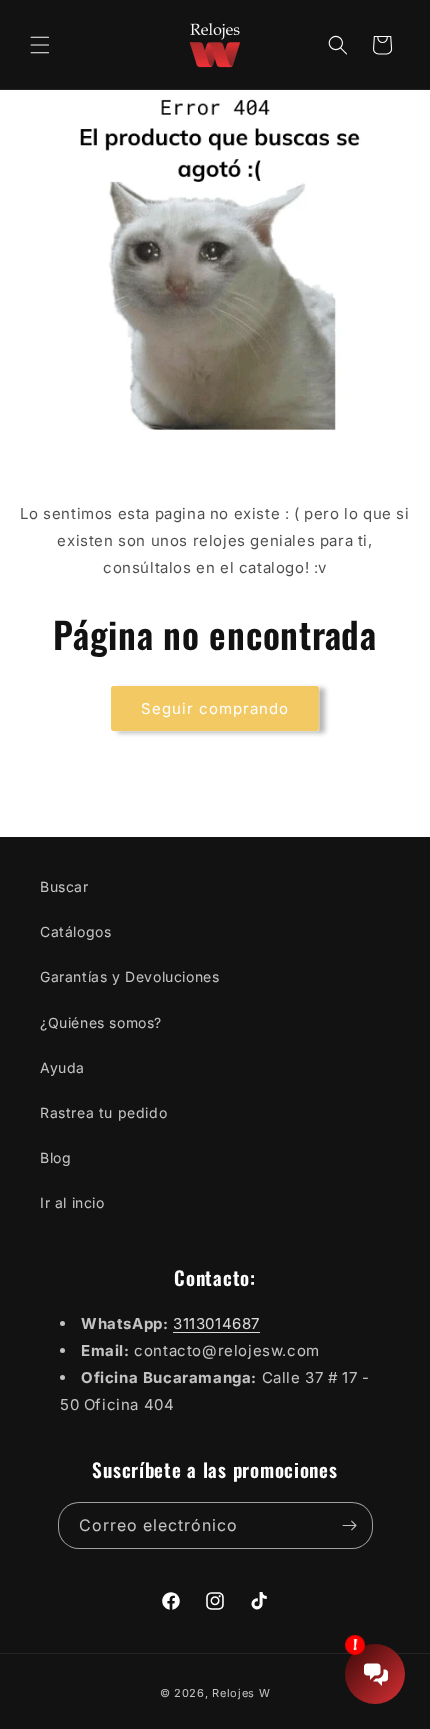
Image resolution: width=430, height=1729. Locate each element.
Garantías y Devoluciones (129, 976)
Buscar (64, 886)
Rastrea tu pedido (103, 1112)
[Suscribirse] (350, 1525)
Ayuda (62, 1067)
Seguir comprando (215, 708)
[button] (40, 45)
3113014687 (216, 1323)
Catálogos (75, 931)
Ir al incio (72, 1202)
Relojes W (241, 1693)
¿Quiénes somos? (101, 1022)
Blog (55, 1157)
